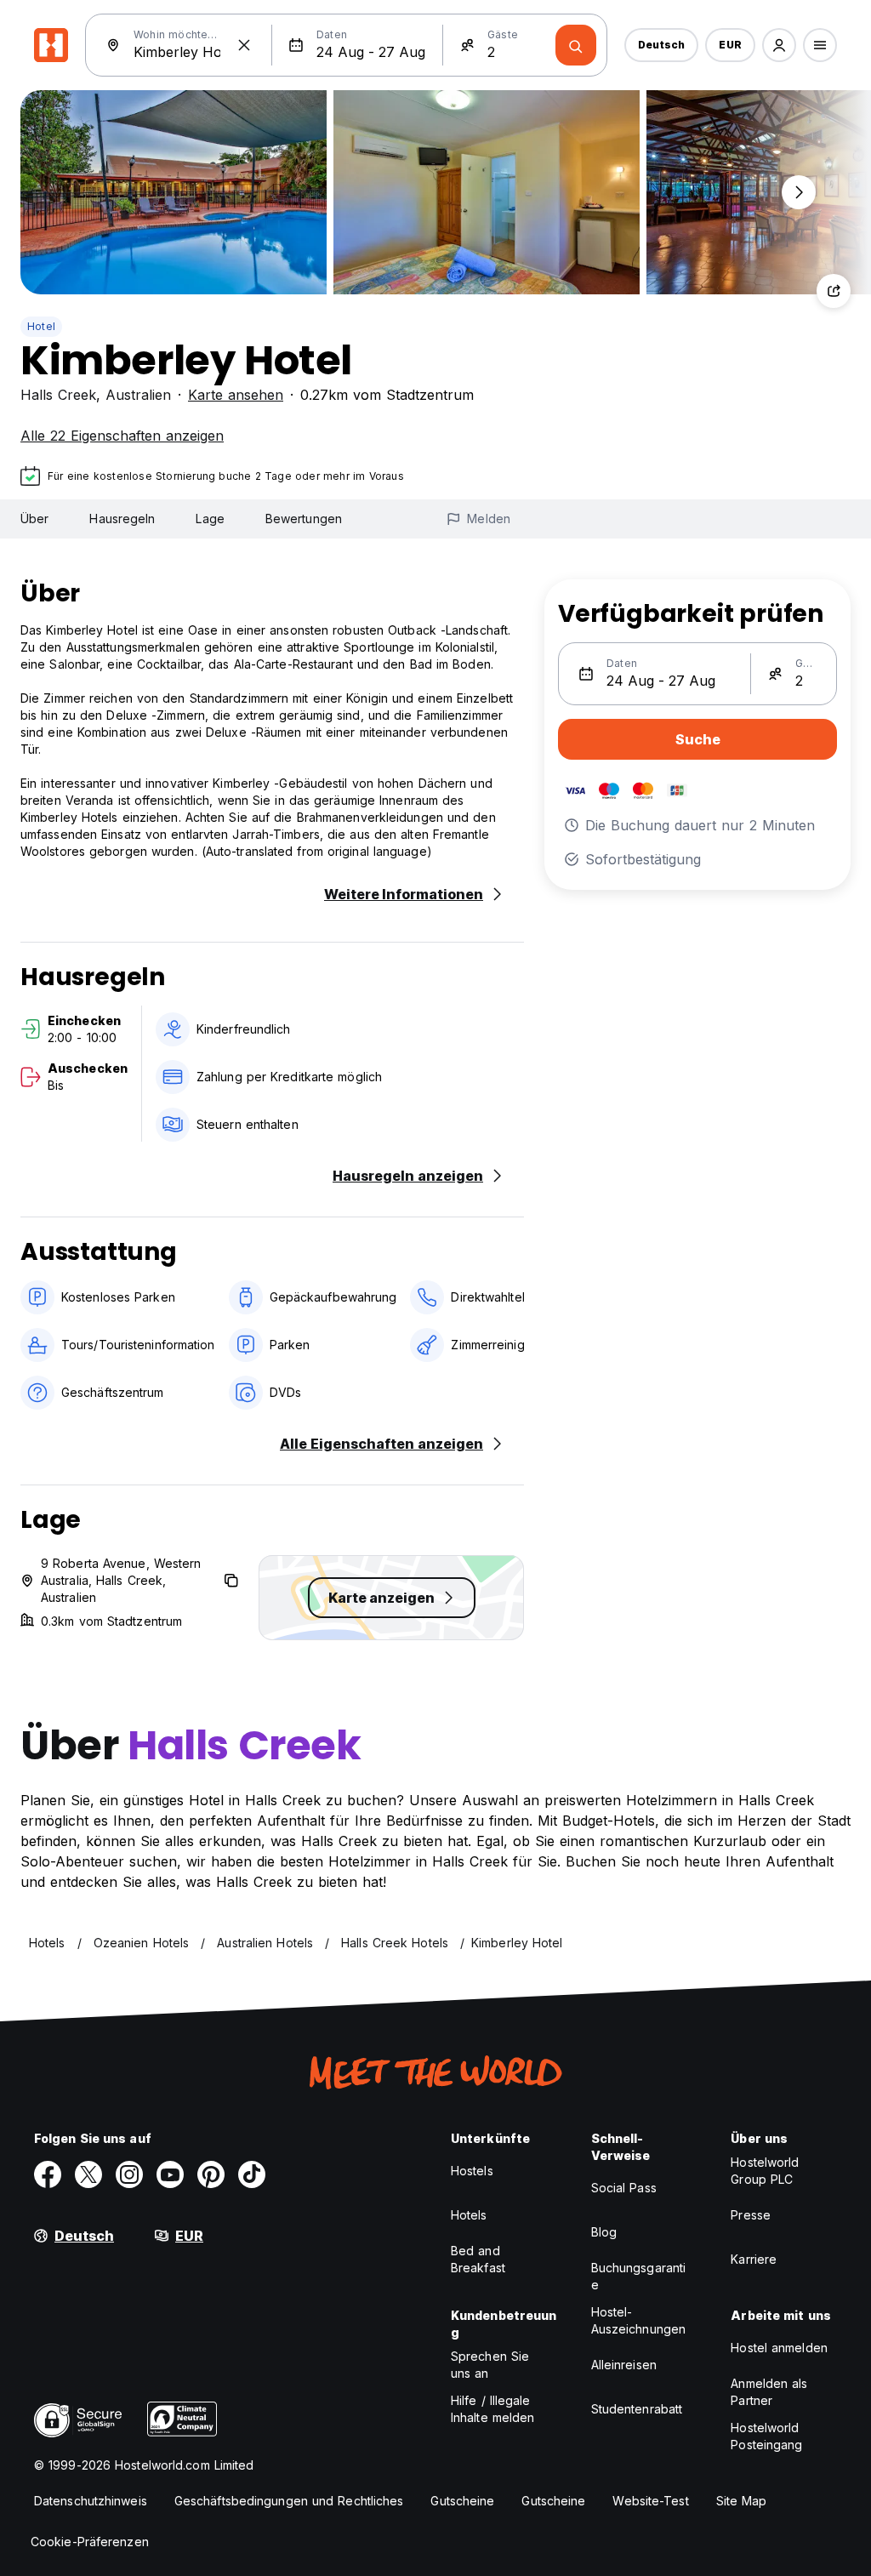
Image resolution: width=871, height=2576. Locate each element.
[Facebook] (48, 2174)
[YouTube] (170, 2174)
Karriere (754, 2259)
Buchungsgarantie (639, 2276)
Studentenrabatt (637, 2409)
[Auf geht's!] (576, 45)
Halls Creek (58, 395)
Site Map (742, 2501)
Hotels (469, 2215)
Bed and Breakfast (478, 2259)
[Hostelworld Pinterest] (211, 2174)
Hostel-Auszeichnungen (638, 2320)
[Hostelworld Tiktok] (252, 2174)
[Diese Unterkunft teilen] (834, 291)
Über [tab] (34, 519)
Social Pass (624, 2188)
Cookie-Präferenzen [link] (90, 2542)
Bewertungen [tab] (304, 519)
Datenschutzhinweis (91, 2501)
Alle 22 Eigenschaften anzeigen (122, 436)
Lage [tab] (210, 519)
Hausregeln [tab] (122, 519)
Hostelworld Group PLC (765, 2171)
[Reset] (244, 45)
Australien (138, 395)
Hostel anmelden (779, 2348)
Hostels (472, 2171)
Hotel (41, 326)
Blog (604, 2232)
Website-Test (650, 2501)
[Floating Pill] (799, 192)
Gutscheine (462, 2501)
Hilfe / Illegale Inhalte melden (492, 2409)
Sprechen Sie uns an (490, 2365)
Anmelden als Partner (769, 2392)
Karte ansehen (236, 395)
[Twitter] (88, 2174)
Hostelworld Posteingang (766, 2436)
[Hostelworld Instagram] (129, 2174)
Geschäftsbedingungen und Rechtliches (289, 2501)
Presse (751, 2215)
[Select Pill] (779, 45)
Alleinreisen (624, 2365)
